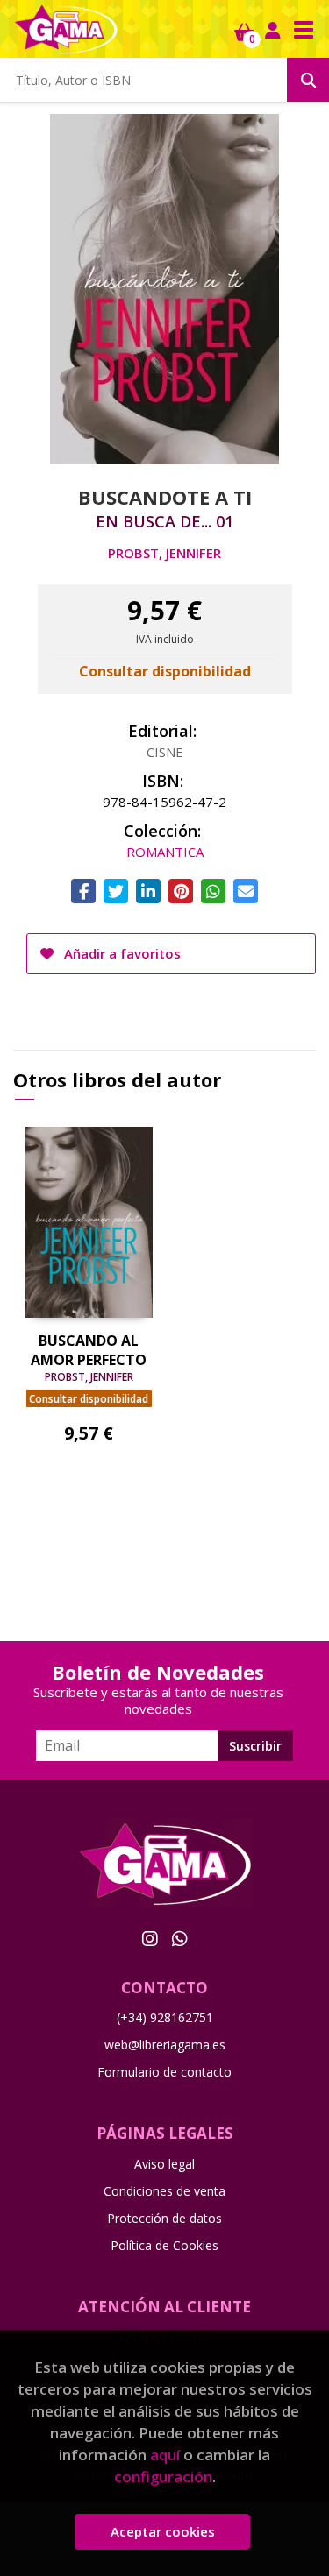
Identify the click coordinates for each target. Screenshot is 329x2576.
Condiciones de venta (164, 2191)
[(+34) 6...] (180, 1938)
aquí (165, 2455)
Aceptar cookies (163, 2531)
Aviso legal (164, 2164)
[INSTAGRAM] (150, 1938)
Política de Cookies (164, 2245)
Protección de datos (164, 2218)
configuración (163, 2477)
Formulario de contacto (164, 2072)
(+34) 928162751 (165, 2017)
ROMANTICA (165, 852)
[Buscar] (308, 80)
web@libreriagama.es (165, 2045)
